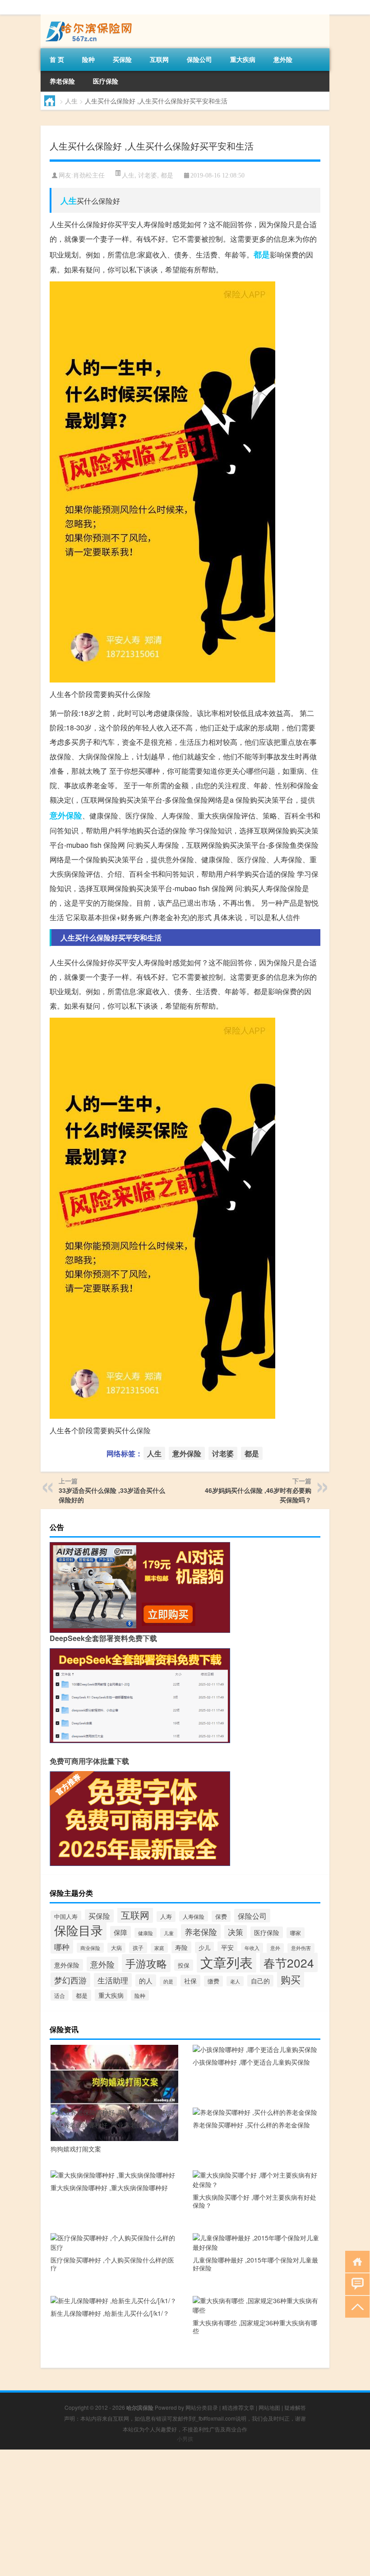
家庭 (159, 1948)
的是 (168, 1981)
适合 (60, 1995)
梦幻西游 (70, 1980)
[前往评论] (355, 2284)
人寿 (166, 1917)
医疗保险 (106, 81)
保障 (120, 1932)
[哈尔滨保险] (88, 18)
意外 (275, 1948)
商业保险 (90, 1948)
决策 (236, 1932)
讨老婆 (148, 175)
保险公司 (199, 59)
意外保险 (66, 815)
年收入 (252, 1948)
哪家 (296, 1933)
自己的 (260, 1981)
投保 (184, 1965)
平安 (227, 1947)
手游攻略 (146, 1963)
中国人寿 (66, 1916)
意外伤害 (301, 1948)
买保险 (122, 59)
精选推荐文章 (238, 2407)
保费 (221, 1916)
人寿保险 (194, 1916)
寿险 (181, 1947)
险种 (88, 59)
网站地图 (269, 2407)
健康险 (146, 1933)
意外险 (283, 59)
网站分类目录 (202, 2407)
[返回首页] (355, 2261)
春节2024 (289, 1962)
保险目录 (79, 1930)
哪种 (62, 1947)
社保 (190, 1981)
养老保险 (62, 81)
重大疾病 (243, 59)
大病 (116, 1948)
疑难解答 (295, 2407)
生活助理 (113, 1980)
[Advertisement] (185, 2513)
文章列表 (227, 1962)
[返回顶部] (355, 2306)
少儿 (204, 1947)
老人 (235, 1981)
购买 (291, 1979)
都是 (167, 175)
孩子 (138, 1948)
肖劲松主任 (89, 175)
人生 (71, 101)
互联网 (159, 59)
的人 (146, 1980)
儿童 (169, 1933)
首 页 (57, 59)
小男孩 (185, 2438)
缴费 (213, 1981)
